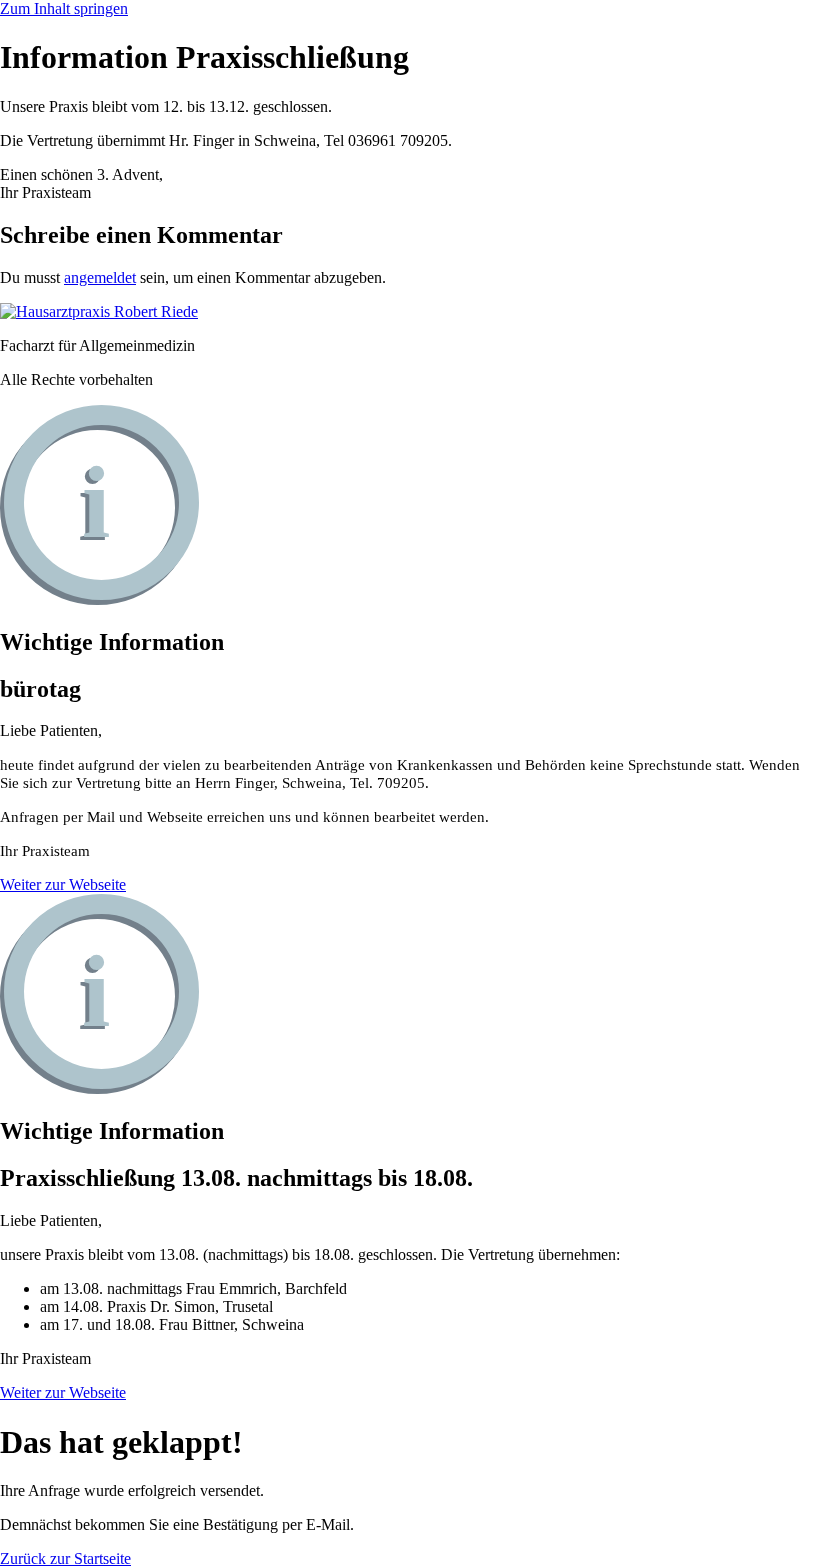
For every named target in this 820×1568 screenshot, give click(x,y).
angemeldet (100, 277)
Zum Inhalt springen (64, 8)
